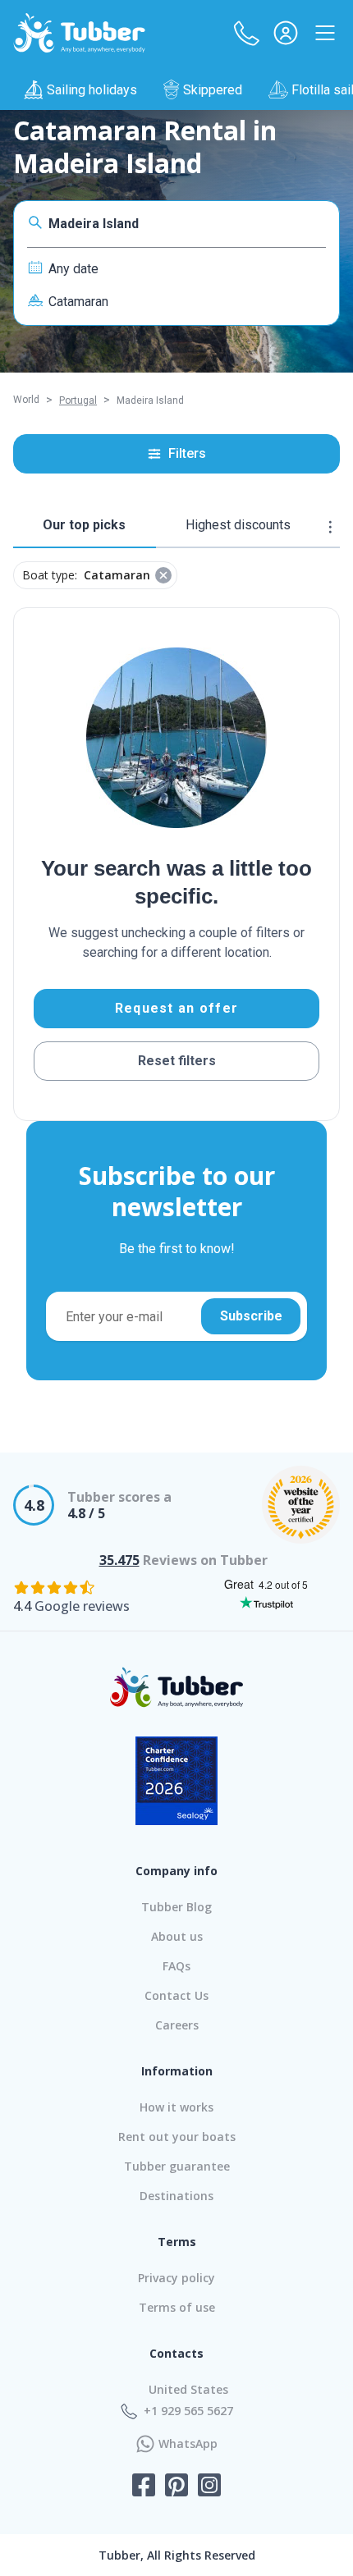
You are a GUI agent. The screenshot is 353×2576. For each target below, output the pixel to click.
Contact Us (176, 1995)
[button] (246, 33)
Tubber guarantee (177, 2166)
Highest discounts (238, 525)
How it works (176, 2107)
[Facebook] (144, 2487)
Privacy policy (176, 2278)
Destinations (176, 2196)
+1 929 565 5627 (188, 2411)
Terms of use (177, 2307)
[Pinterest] (176, 2487)
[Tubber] (80, 33)
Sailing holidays (92, 90)
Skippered (213, 90)
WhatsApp (188, 2444)
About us (177, 1936)
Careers (177, 2025)
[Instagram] (209, 2487)
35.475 (119, 1560)
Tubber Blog (176, 1907)
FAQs (176, 1966)
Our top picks (84, 525)
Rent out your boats (177, 2137)
